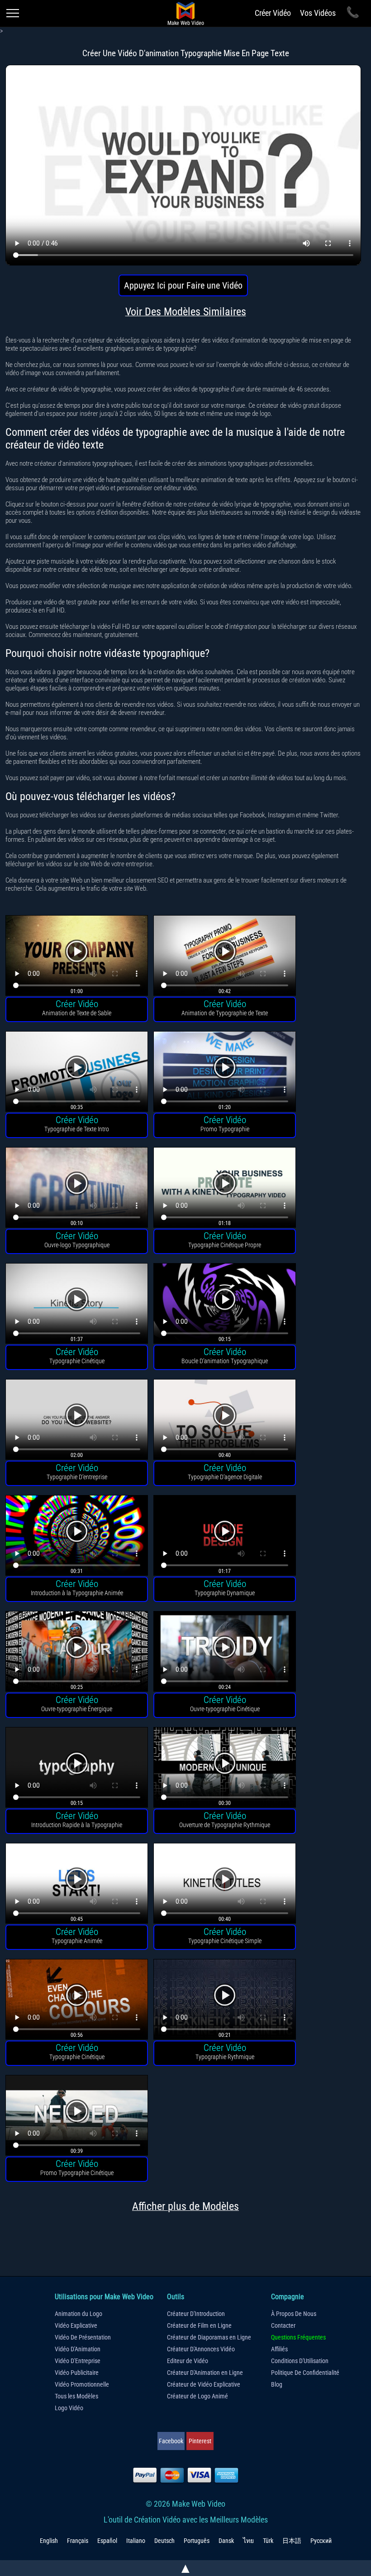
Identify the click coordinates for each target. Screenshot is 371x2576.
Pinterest (200, 2441)
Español (107, 2541)
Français (78, 2541)
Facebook (171, 2441)
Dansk (226, 2541)
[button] (77, 957)
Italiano (136, 2541)
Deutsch (164, 2541)
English (49, 2541)
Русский (321, 2541)
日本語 (292, 2541)
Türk (268, 2541)
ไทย (248, 2541)
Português (197, 2541)
